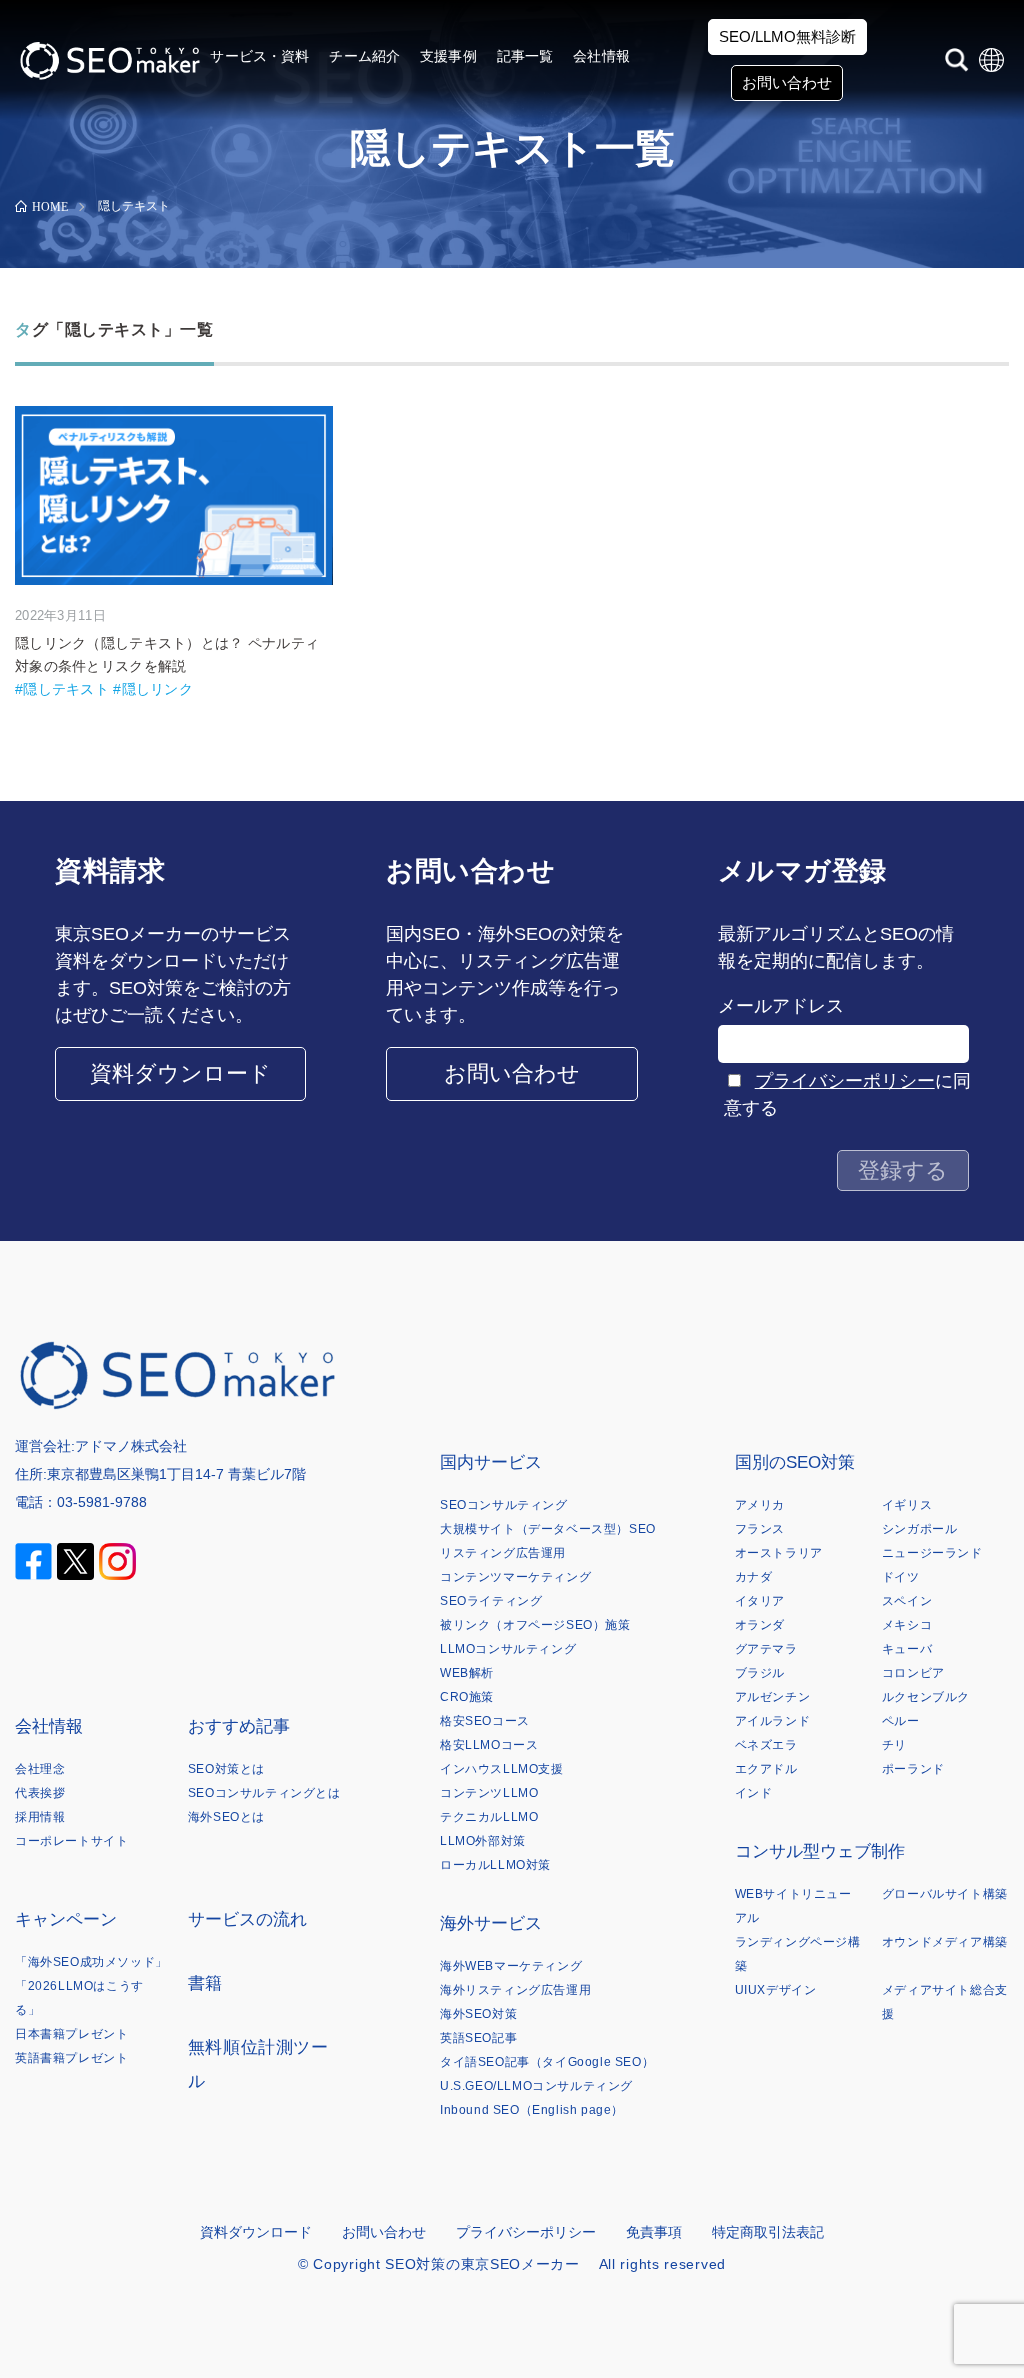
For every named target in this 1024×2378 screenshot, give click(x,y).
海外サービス (491, 1923)
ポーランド (913, 1769)
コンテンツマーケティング (515, 1577)
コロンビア (913, 1673)
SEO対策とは (226, 1769)
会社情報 (601, 56)
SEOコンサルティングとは (264, 1793)
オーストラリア (779, 1553)
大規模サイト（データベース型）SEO (548, 1529)
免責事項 (654, 2232)
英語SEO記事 (478, 2038)
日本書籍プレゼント (71, 2034)
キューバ (907, 1649)
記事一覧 (525, 56)
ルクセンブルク (926, 1697)
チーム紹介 (364, 56)
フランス (760, 1529)
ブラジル (760, 1673)
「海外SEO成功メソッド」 (91, 1962)
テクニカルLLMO (489, 1817)
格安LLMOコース (489, 1745)
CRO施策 (467, 1697)
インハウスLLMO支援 (502, 1769)
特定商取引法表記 (768, 2232)
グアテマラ (766, 1649)
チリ (894, 1745)
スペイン (907, 1601)
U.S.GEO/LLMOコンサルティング (536, 2086)
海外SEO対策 (478, 2014)
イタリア (760, 1601)
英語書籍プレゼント (71, 2058)
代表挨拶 (40, 1793)
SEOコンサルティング (504, 1505)
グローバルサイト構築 (945, 1894)
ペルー (901, 1721)
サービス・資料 (259, 56)
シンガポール (920, 1529)
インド (754, 1793)
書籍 (205, 1983)
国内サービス (491, 1462)
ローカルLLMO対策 (495, 1865)
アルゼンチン (773, 1697)
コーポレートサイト (71, 1841)
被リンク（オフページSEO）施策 (535, 1625)
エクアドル (766, 1769)
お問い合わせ (787, 82)
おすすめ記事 (239, 1726)
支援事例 (448, 56)
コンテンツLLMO (489, 1793)
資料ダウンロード (180, 1073)
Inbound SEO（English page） (532, 2110)
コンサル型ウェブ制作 (820, 1851)
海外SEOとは (226, 1817)
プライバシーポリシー (845, 1081)
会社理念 (40, 1769)
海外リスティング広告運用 (515, 1990)
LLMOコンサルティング (508, 1649)
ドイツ (901, 1577)
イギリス (907, 1505)
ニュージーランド (932, 1553)
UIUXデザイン (776, 1990)
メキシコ (907, 1625)
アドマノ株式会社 (131, 1446)
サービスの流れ (247, 1919)
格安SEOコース (485, 1721)
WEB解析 (467, 1673)
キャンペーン (66, 1919)
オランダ (760, 1625)
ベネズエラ (766, 1745)
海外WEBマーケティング (511, 1966)
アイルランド (773, 1721)
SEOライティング (491, 1601)
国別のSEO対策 (795, 1462)
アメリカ (760, 1505)
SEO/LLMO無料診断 (787, 36)
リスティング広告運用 (503, 1553)
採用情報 (40, 1817)
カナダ (754, 1577)
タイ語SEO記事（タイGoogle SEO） (547, 2062)
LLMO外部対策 (483, 1841)
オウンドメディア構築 (945, 1942)
